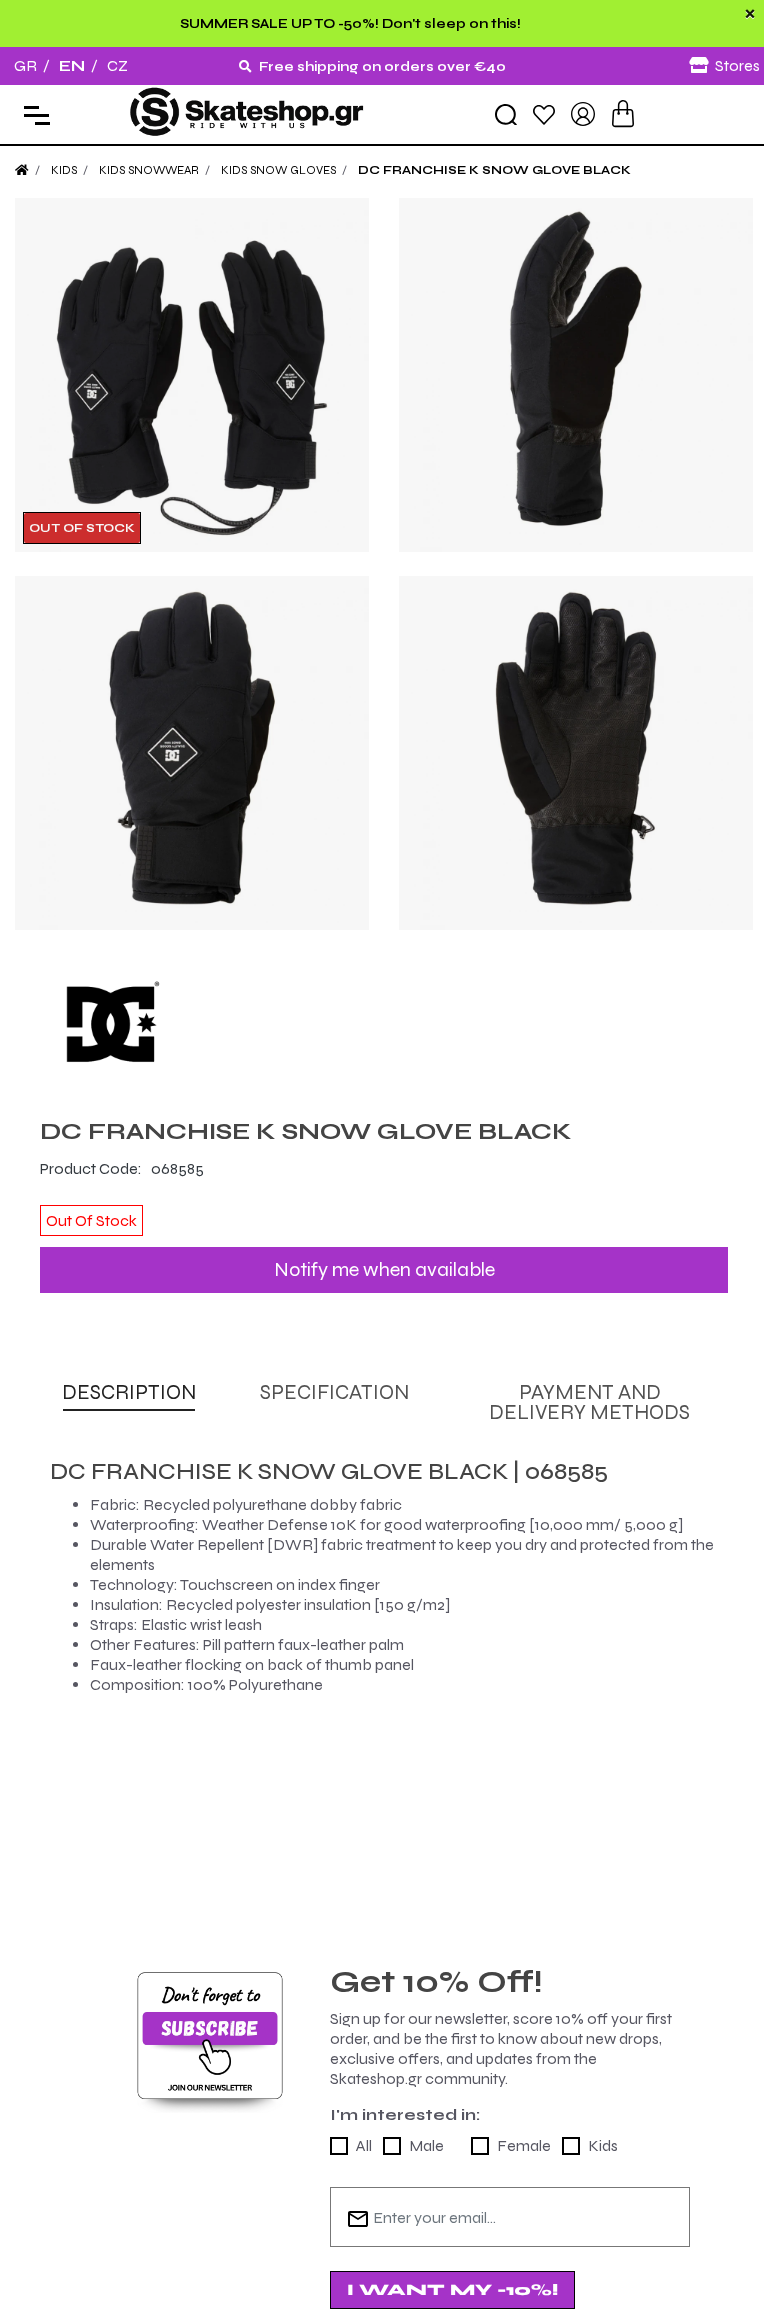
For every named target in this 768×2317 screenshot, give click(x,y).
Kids (603, 2145)
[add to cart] (623, 113)
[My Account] (583, 112)
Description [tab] (129, 1392)
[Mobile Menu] (32, 114)
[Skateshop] (248, 112)
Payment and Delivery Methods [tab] (589, 1402)
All (364, 2145)
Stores (737, 65)
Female (524, 2145)
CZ (117, 65)
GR (25, 65)
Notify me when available (384, 1269)
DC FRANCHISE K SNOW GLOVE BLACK (494, 170)
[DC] (384, 1024)
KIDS (64, 170)
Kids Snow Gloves (278, 170)
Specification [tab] (334, 1392)
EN (72, 65)
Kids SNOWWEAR (149, 170)
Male (426, 2145)
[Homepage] (22, 170)
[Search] (506, 115)
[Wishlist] (544, 113)
